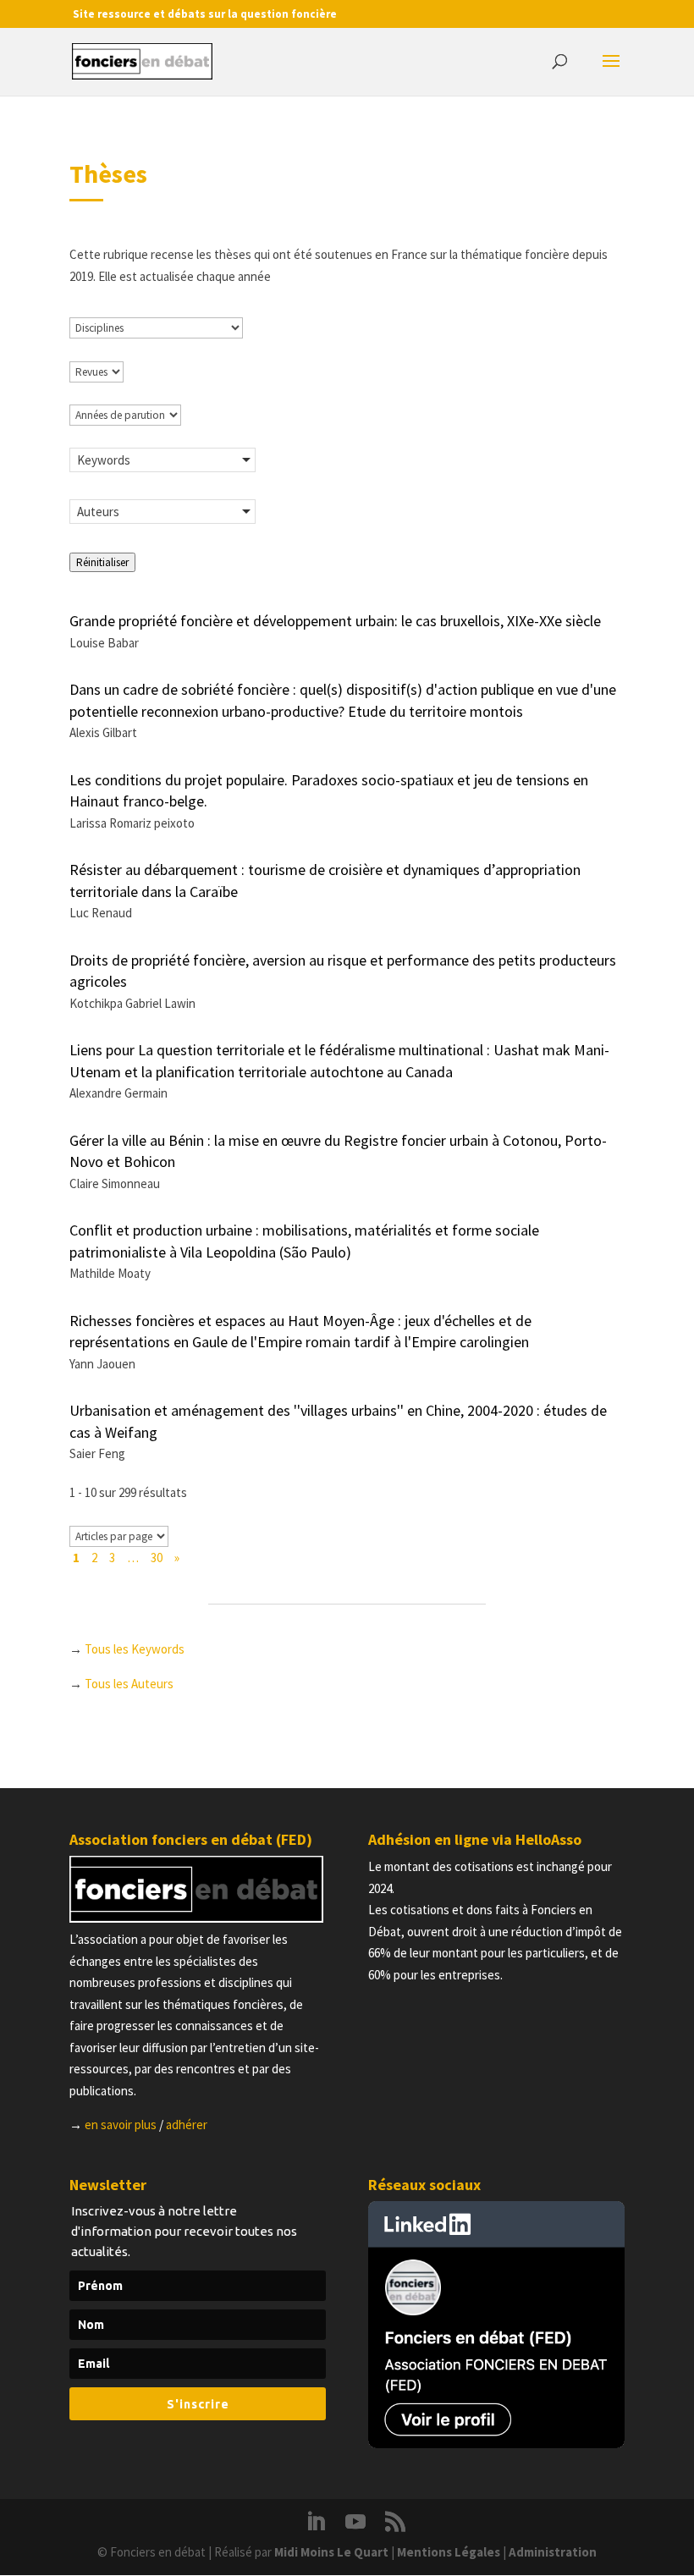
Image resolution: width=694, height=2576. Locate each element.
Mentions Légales (449, 2552)
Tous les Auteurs (129, 1684)
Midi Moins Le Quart (331, 2552)
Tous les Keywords (135, 1649)
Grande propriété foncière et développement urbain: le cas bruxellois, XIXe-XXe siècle (335, 621)
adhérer (187, 2125)
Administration (553, 2552)
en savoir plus (121, 2125)
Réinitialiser (102, 562)
